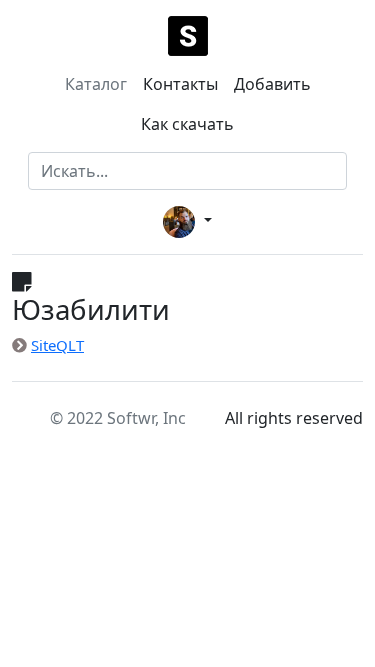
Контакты (180, 84)
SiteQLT (57, 345)
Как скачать (187, 124)
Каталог (96, 84)
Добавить (272, 84)
